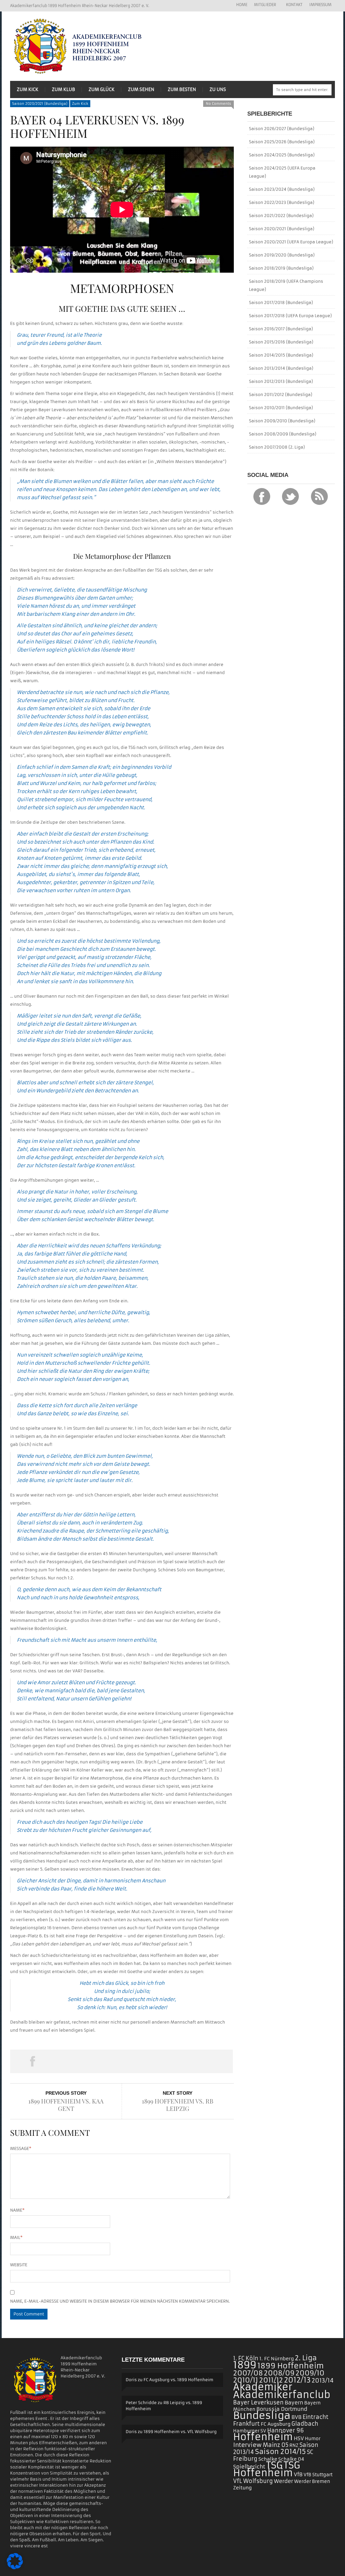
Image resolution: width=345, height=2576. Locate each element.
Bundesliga (262, 2415)
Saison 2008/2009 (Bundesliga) (283, 434)
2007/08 (248, 2373)
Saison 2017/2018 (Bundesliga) (281, 302)
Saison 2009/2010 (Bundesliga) (282, 421)
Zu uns (218, 89)
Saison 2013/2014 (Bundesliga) (281, 368)
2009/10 (310, 2373)
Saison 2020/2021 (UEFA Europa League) (291, 242)
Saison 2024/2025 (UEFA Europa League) (282, 172)
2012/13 (297, 2380)
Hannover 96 (286, 2430)
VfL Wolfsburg (253, 2481)
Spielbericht (249, 2467)
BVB (296, 2417)
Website (19, 2265)
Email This (211, 2061)
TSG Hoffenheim (267, 2469)
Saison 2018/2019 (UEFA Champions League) (286, 285)
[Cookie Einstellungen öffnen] (15, 2568)
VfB (298, 2474)
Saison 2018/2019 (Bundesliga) (281, 268)
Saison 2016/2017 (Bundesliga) (281, 329)
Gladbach (305, 2424)
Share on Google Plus (121, 2061)
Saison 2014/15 (280, 2452)
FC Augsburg (276, 2424)
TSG (274, 2465)
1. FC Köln (246, 2358)
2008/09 (279, 2373)
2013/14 (323, 2381)
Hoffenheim (263, 2437)
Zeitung (242, 2488)
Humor (313, 2439)
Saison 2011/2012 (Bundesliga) (281, 395)
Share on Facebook (32, 2061)
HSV (299, 2438)
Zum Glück (102, 89)
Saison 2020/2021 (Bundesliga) (40, 104)
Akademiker (263, 2387)
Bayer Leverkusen (258, 2403)
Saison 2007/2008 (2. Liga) (277, 447)
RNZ (294, 2445)
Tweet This (77, 2061)
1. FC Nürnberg (277, 2359)
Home (242, 5)
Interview (247, 2445)
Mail (16, 2237)
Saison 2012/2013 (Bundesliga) (281, 381)
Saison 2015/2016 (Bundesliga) (281, 342)
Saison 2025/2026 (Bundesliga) (282, 142)
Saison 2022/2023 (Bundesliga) (282, 202)
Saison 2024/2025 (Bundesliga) (282, 155)
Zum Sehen (141, 89)
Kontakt (294, 5)
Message (21, 2148)
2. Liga (306, 2358)
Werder (284, 2481)
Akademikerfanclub (282, 2395)
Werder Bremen (312, 2481)
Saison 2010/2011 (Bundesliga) (281, 408)
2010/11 (246, 2380)
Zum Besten (182, 89)
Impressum (320, 5)
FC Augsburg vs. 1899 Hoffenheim (178, 2380)
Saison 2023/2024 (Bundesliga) (282, 189)
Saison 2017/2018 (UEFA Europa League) (290, 316)
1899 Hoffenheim (291, 2366)
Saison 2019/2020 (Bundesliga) (282, 255)
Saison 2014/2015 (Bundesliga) (281, 355)
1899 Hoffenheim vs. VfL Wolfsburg (180, 2432)
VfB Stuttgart (318, 2475)
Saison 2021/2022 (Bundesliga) (281, 216)
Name (17, 2210)
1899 (245, 2365)
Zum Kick (28, 89)
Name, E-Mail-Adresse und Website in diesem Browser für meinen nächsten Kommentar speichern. (120, 2301)
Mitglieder (263, 5)
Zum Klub (64, 89)
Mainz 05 (276, 2445)
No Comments (218, 104)
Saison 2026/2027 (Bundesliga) (282, 129)
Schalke (268, 2459)
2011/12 (271, 2380)
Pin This (166, 2061)
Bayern (294, 2403)
